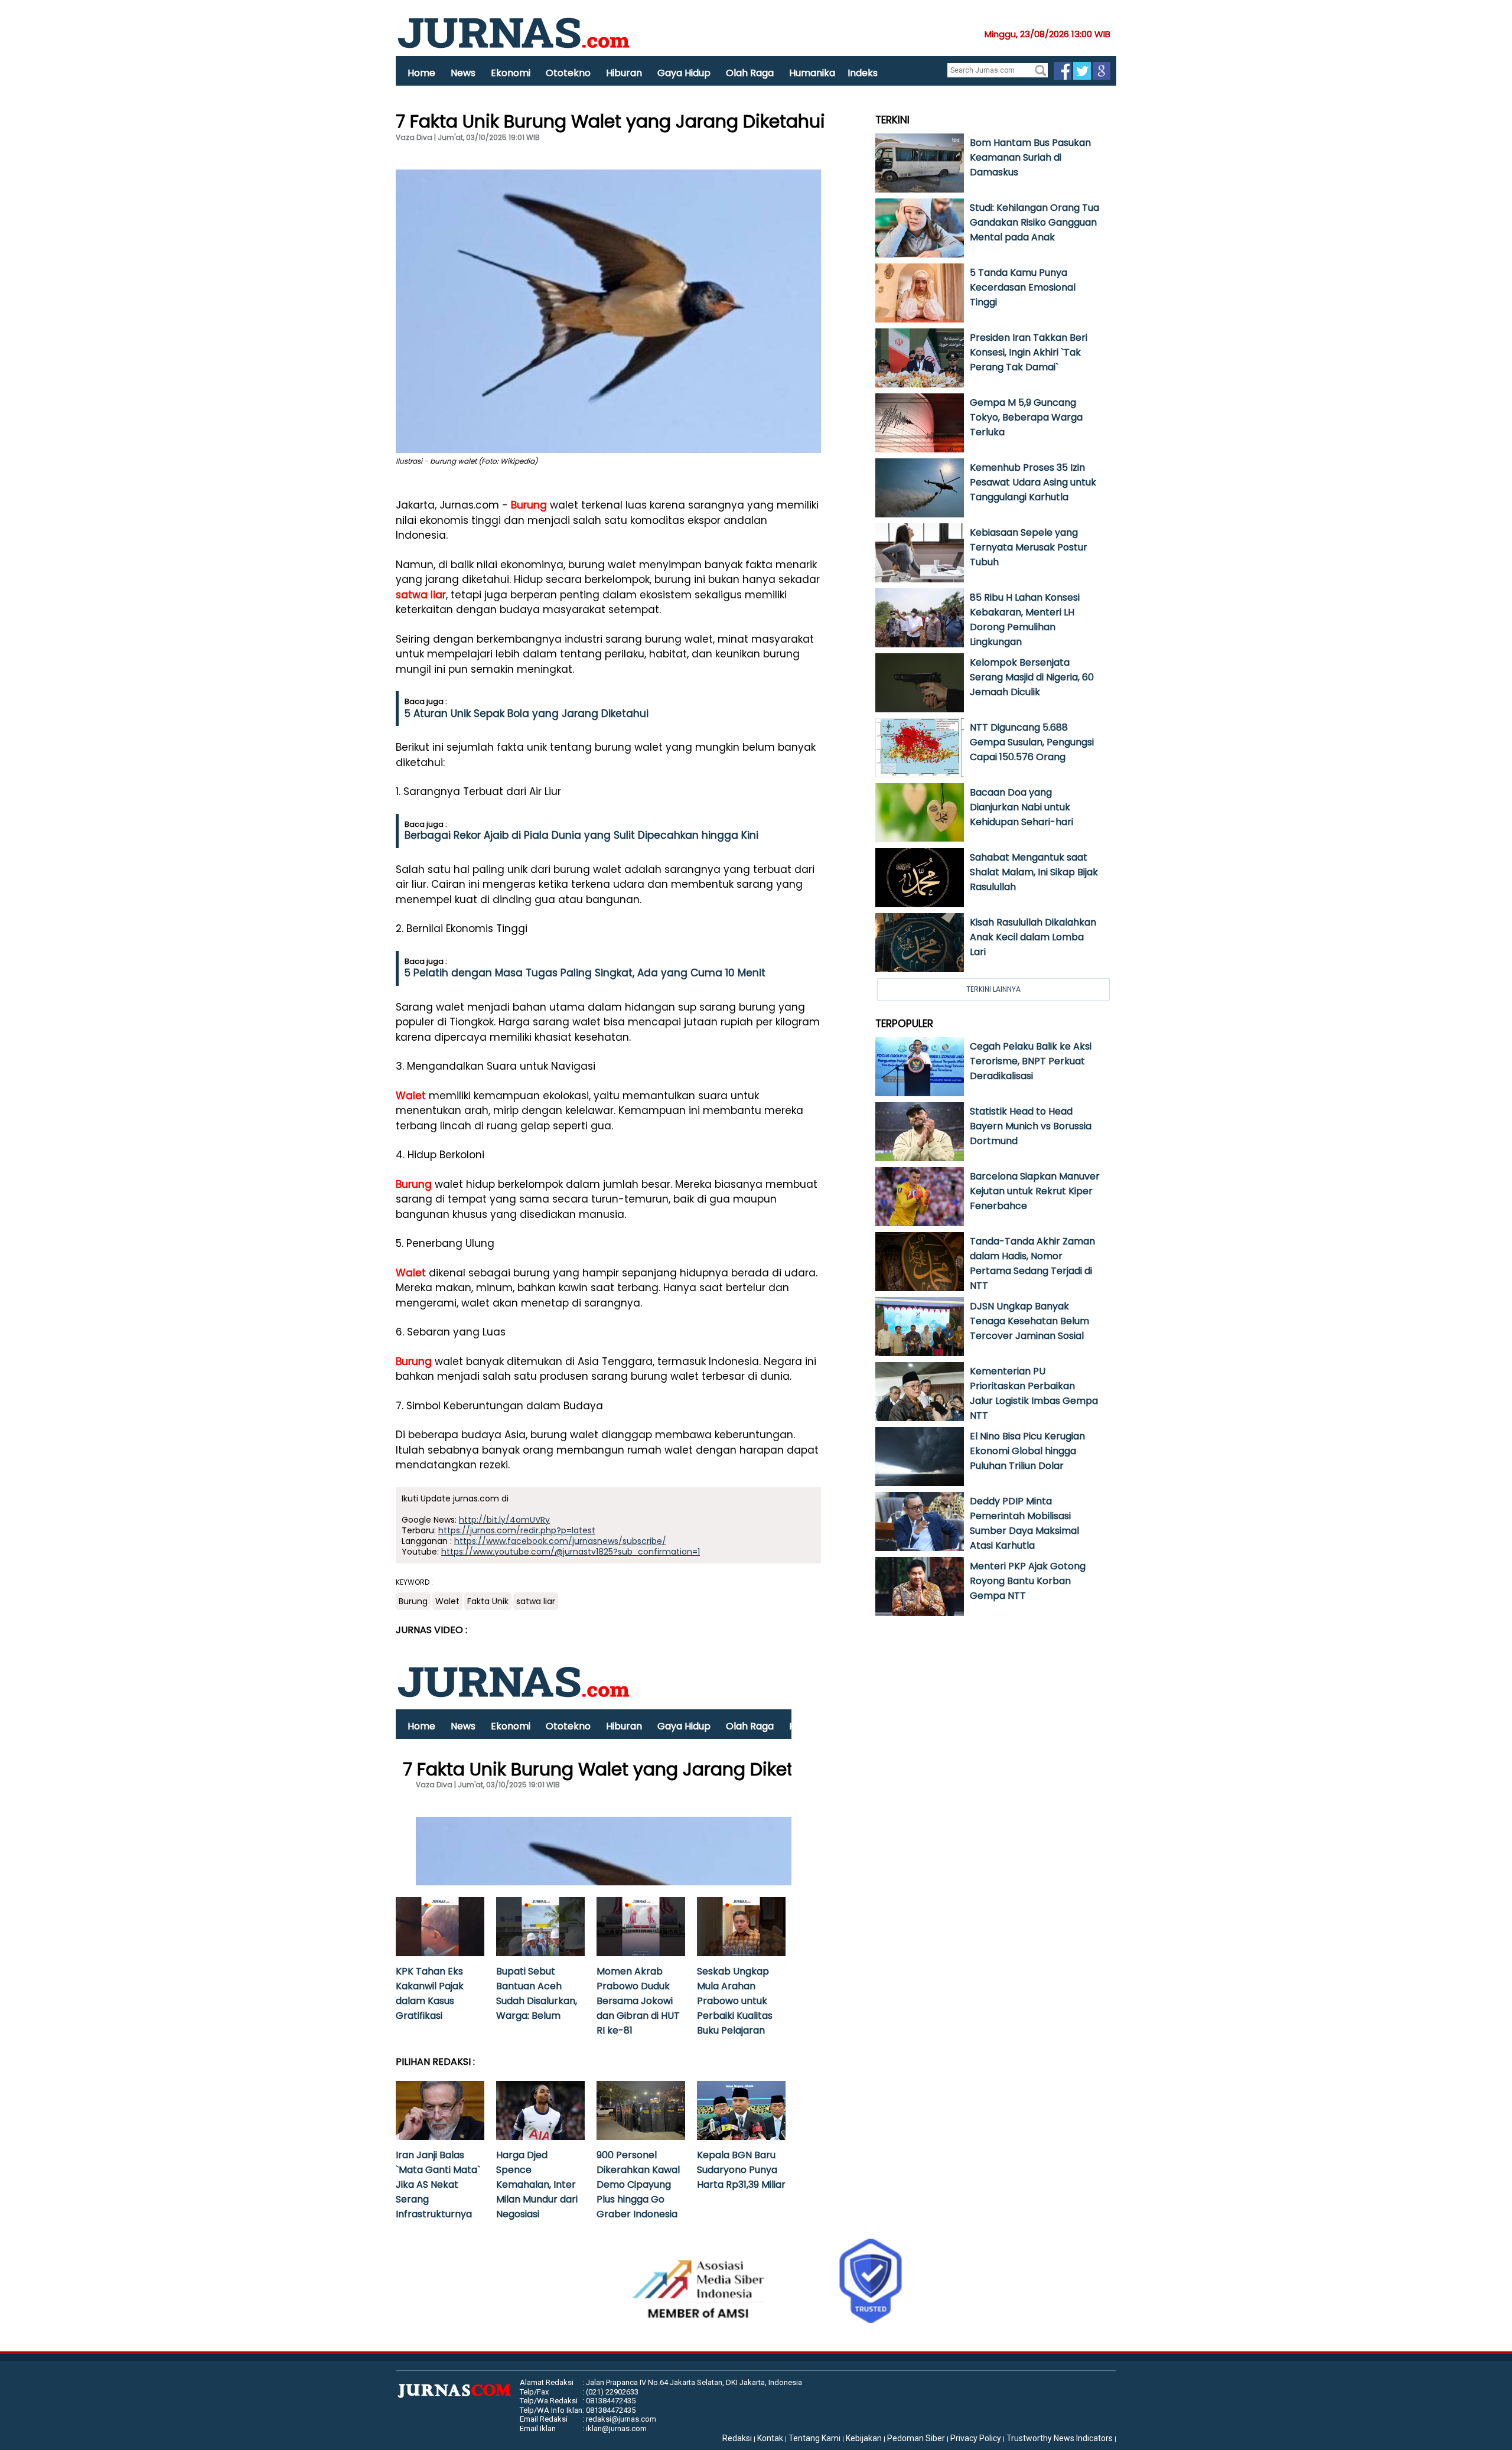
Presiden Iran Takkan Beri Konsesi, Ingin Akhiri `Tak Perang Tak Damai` (1029, 352)
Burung (529, 505)
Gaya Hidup (684, 73)
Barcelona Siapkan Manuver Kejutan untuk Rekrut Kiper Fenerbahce (1035, 1191)
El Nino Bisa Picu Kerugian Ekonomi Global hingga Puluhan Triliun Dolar (1027, 1451)
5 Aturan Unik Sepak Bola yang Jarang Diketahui (527, 714)
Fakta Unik (488, 1601)
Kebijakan (864, 2438)
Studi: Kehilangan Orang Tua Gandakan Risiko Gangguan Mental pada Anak (1034, 222)
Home (421, 73)
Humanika (812, 73)
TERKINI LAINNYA (993, 989)
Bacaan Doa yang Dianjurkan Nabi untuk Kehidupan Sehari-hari (1021, 807)
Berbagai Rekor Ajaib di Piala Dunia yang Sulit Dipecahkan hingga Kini (581, 835)
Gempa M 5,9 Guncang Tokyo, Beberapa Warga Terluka (1026, 417)
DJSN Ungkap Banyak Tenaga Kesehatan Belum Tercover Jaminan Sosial (1029, 1321)
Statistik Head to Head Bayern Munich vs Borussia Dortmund (1031, 1126)
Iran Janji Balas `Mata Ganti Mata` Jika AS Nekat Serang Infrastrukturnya (438, 2185)
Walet (411, 1096)
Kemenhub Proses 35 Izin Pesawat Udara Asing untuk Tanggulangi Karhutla (1033, 482)
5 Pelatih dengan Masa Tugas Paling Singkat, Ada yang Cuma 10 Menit (585, 973)
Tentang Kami (814, 2438)
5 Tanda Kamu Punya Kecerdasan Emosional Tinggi (1023, 287)
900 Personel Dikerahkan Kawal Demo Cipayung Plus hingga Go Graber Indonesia (638, 2185)
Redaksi (737, 2438)
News (463, 73)
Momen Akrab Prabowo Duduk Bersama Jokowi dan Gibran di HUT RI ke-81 (638, 2001)
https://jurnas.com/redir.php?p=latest (517, 1530)
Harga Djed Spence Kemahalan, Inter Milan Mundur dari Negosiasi (537, 2185)
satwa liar (421, 595)
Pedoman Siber (916, 2438)
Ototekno (568, 73)
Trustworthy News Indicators (1060, 2438)
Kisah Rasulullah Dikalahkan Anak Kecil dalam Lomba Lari (1033, 937)
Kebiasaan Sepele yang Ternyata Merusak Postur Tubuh (1029, 547)
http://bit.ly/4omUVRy (504, 1520)
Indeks (863, 73)
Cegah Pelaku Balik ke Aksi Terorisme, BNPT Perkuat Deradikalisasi (1031, 1061)
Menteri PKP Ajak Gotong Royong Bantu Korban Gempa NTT (1028, 1581)
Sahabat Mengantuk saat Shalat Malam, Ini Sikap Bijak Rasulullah (1034, 872)
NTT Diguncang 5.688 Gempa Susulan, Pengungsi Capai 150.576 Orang (1032, 742)
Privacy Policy (976, 2438)
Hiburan (624, 73)
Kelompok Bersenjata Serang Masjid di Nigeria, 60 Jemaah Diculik (1032, 677)
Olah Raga (750, 73)
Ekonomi (511, 73)
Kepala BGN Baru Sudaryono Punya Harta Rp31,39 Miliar (741, 2170)
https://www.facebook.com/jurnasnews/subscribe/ (560, 1541)
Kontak (770, 2438)
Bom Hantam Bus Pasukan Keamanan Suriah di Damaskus (1030, 157)
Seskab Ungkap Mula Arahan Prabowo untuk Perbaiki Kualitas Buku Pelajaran (735, 2001)
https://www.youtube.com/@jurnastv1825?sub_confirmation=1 (571, 1552)
